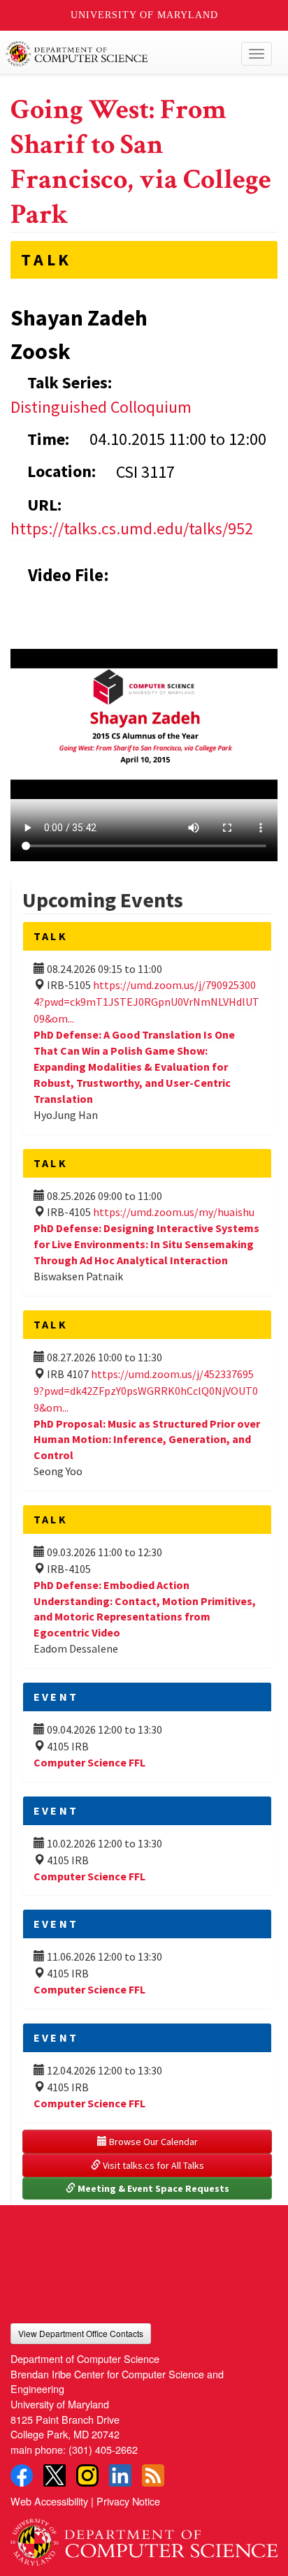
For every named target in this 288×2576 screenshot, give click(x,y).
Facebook (22, 2475)
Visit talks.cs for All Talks (152, 2165)
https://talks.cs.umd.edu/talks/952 (132, 528)
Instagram (87, 2475)
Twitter (55, 2475)
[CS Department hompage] (144, 2537)
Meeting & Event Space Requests (152, 2188)
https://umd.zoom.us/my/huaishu (174, 1212)
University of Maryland (144, 15)
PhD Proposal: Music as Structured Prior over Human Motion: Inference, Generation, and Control (147, 1440)
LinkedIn (120, 2475)
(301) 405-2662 (103, 2449)
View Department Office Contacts (81, 2333)
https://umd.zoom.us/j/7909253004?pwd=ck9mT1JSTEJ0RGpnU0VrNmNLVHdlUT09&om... (146, 1002)
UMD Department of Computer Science (116, 54)
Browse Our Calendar (152, 2142)
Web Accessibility (49, 2501)
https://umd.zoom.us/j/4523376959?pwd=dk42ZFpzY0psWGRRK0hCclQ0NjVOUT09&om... (146, 1391)
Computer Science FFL (89, 1762)
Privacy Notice (128, 2501)
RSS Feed (153, 2475)
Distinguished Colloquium (101, 407)
